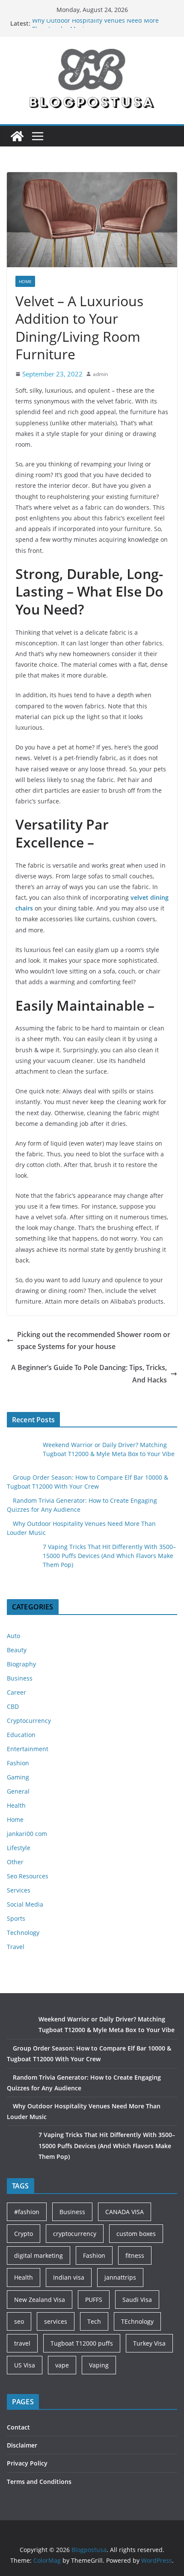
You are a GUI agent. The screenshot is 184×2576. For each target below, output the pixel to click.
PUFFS (94, 2300)
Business (20, 1678)
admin (100, 374)
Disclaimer (22, 2445)
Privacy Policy (27, 2463)
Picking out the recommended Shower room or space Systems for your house (94, 1341)
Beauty (17, 1650)
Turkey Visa (149, 2343)
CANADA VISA (125, 2212)
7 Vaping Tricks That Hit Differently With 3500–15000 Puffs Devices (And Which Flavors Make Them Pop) (109, 1556)
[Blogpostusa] (17, 136)
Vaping (99, 2365)
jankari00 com (27, 1834)
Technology (23, 1933)
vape (62, 2365)
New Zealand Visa (40, 2300)
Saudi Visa (137, 2300)
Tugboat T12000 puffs (82, 2343)
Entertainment (28, 1749)
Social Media (25, 1904)
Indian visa (69, 2277)
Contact (18, 2427)
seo (19, 2321)
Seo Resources (28, 1876)
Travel (16, 1947)
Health (16, 1805)
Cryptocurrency (29, 1721)
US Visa (25, 2365)
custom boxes (136, 2234)
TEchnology (137, 2321)
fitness (135, 2255)
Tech (94, 2321)
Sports (16, 1918)
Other (15, 1862)
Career (16, 1692)
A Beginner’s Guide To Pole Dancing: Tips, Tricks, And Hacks (89, 1374)
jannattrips (120, 2277)
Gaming (18, 1777)
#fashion (27, 2212)
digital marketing (39, 2255)
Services (19, 1890)
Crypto (24, 2234)
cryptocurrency (75, 2234)
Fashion (18, 1763)
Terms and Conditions (39, 2482)
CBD (13, 1706)
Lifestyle (19, 1848)
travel (22, 2343)
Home (25, 281)
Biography (21, 1664)
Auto (13, 1636)
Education (21, 1735)
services (56, 2321)
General (18, 1791)
